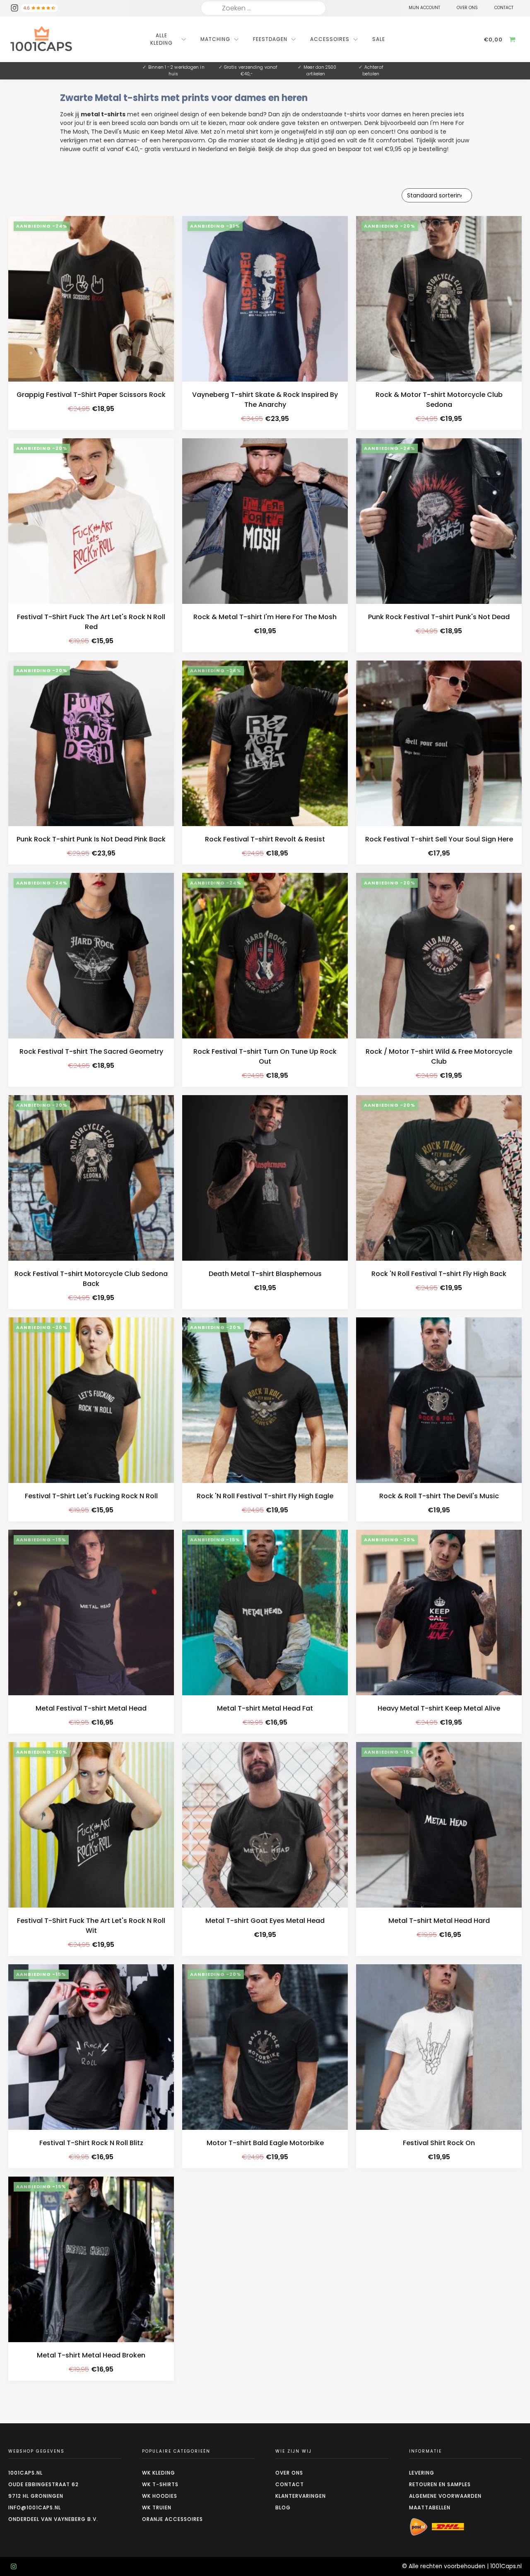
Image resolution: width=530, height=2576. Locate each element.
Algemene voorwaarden (445, 2496)
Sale (379, 39)
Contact (290, 2484)
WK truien (157, 2508)
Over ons (289, 2473)
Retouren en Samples (440, 2484)
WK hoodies (160, 2496)
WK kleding (159, 2473)
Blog (283, 2508)
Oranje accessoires (172, 2519)
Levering (422, 2473)
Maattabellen (430, 2508)
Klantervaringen (301, 2496)
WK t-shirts (160, 2484)
